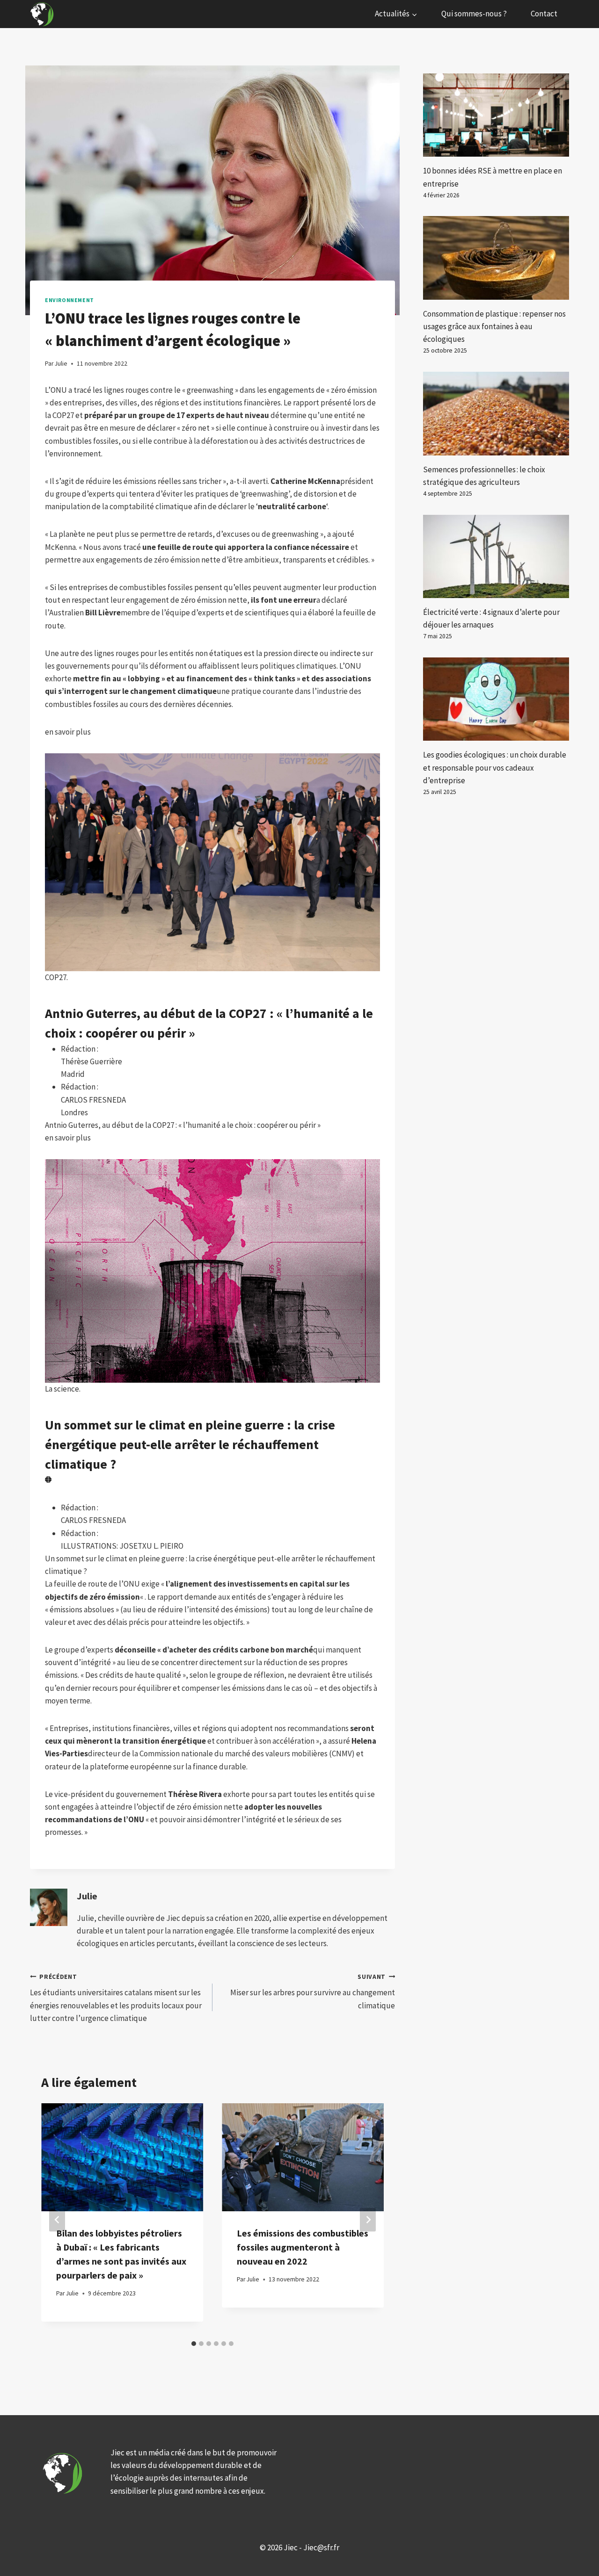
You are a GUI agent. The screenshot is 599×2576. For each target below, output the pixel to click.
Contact (544, 14)
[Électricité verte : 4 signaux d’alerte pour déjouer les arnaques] (496, 556)
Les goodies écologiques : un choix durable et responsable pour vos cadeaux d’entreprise (495, 767)
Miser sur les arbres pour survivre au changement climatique (313, 1992)
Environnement (69, 300)
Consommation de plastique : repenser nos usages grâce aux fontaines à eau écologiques (494, 326)
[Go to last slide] (57, 2219)
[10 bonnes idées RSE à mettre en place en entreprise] (496, 115)
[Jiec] (43, 14)
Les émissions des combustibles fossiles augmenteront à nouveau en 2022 (303, 2247)
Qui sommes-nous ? (474, 14)
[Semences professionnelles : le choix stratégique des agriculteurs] (496, 413)
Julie (87, 1896)
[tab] (194, 2344)
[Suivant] (368, 2219)
